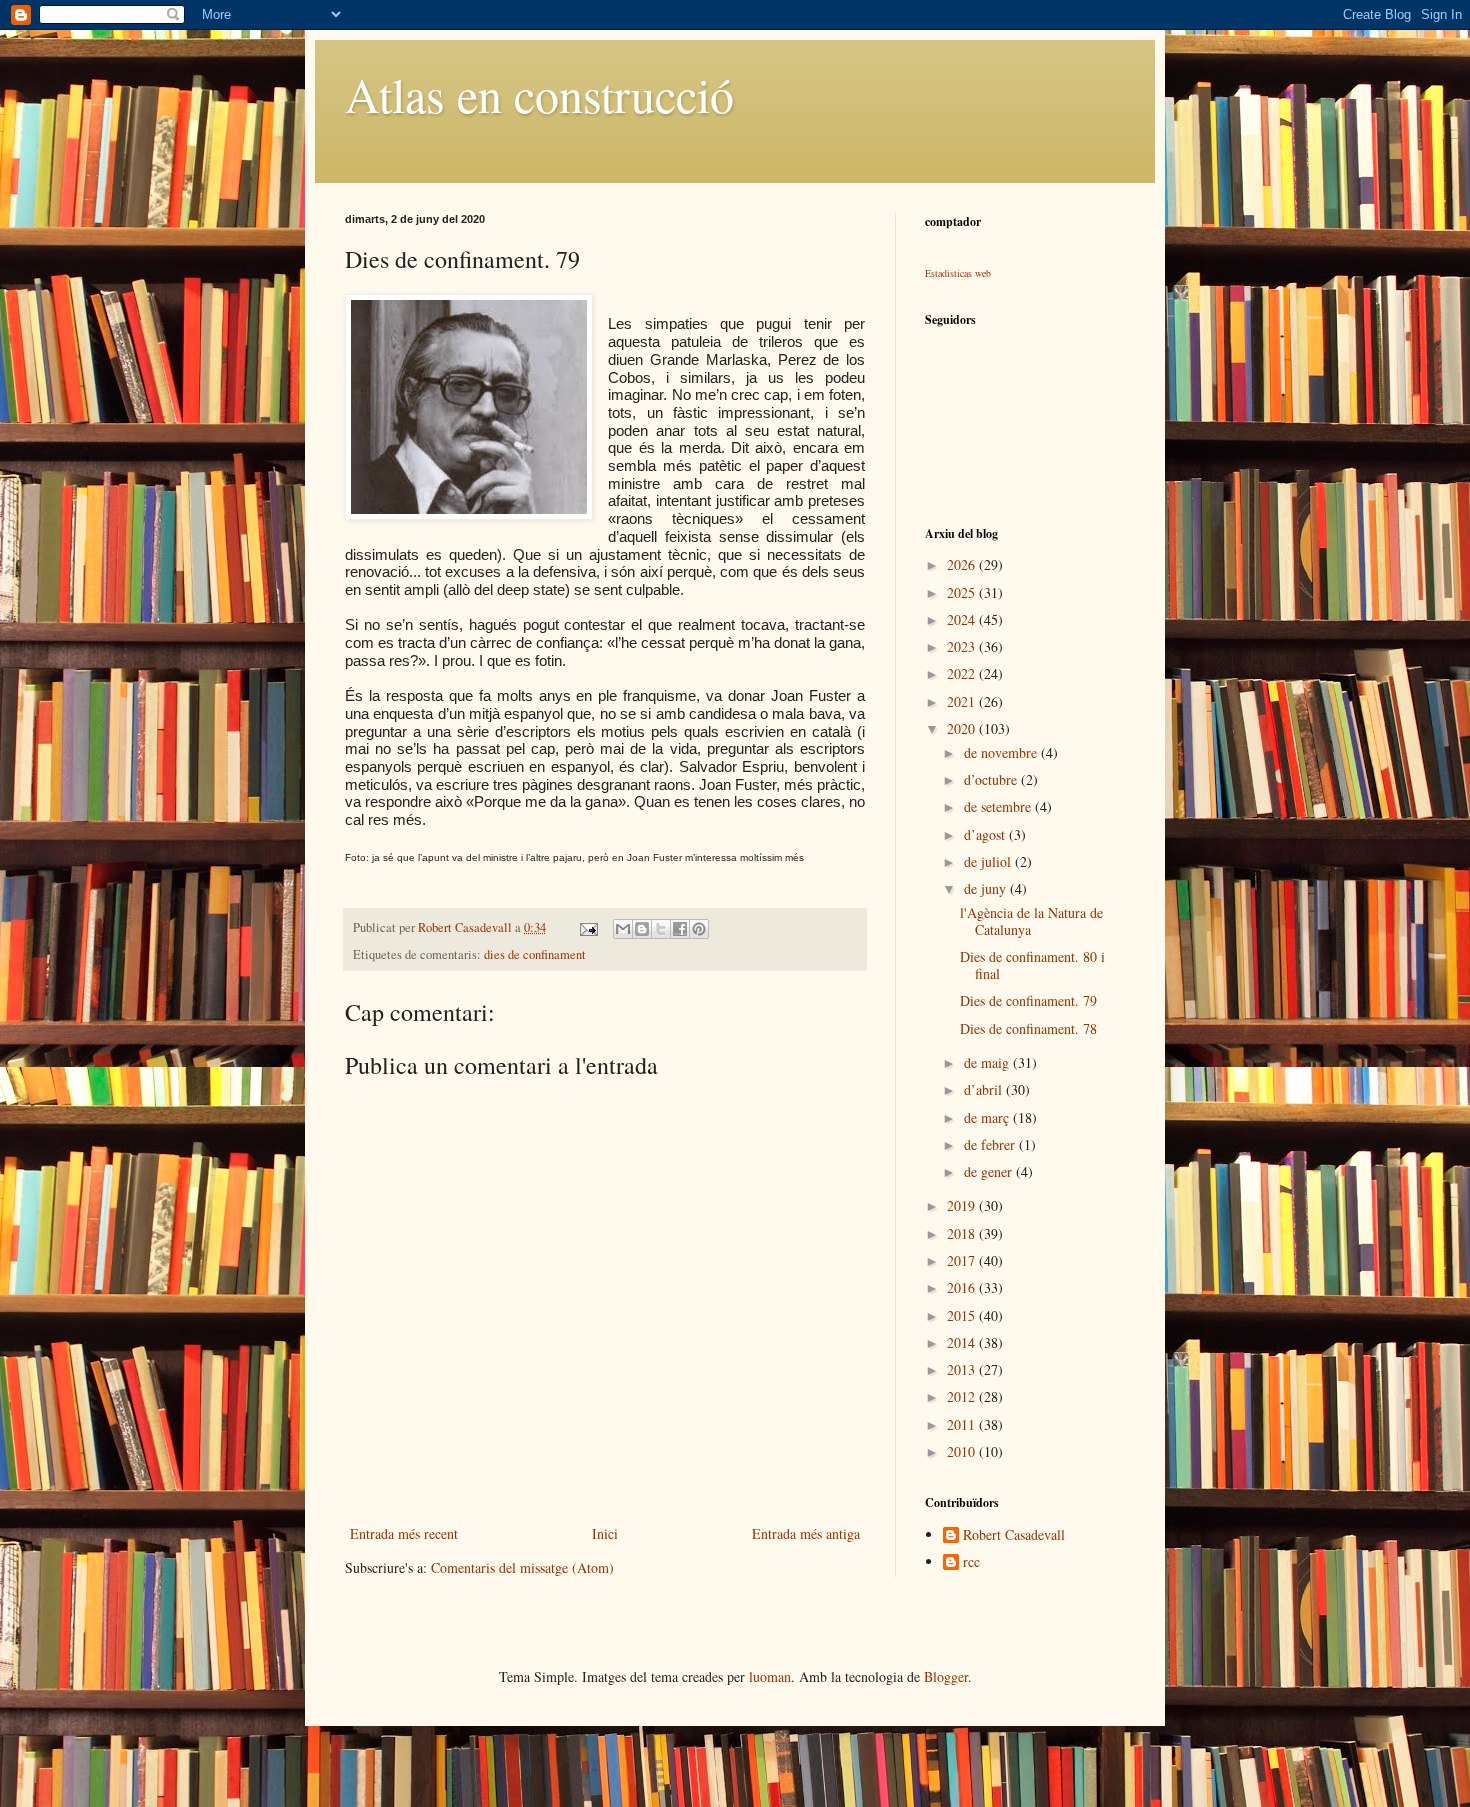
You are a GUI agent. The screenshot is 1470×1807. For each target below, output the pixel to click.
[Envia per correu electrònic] (623, 929)
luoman (770, 1676)
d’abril (985, 1089)
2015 (963, 1315)
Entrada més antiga (806, 1533)
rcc (971, 1562)
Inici (605, 1533)
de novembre (1002, 752)
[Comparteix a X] (661, 929)
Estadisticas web (958, 273)
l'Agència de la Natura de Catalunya (1031, 921)
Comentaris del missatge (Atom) (522, 1567)
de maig (988, 1062)
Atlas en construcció (539, 94)
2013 (963, 1369)
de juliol (989, 861)
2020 (963, 728)
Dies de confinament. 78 (1028, 1028)
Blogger (946, 1676)
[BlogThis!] (642, 929)
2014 (963, 1342)
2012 (963, 1396)
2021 (963, 701)
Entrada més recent (404, 1533)
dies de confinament (535, 954)
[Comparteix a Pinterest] (699, 929)
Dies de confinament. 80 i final (1032, 965)
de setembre (999, 806)
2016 (963, 1287)
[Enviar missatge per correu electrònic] (587, 927)
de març (988, 1117)
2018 (963, 1233)
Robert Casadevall (1014, 1535)
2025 (963, 592)
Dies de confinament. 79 (1028, 1000)
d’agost (986, 834)
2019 (963, 1205)
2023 (963, 646)
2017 (963, 1260)
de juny (987, 888)
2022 (963, 673)
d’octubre (992, 779)
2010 (963, 1451)
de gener (990, 1171)
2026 (963, 564)
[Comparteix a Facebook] (680, 929)
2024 (963, 619)
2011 (963, 1424)
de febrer (991, 1144)
